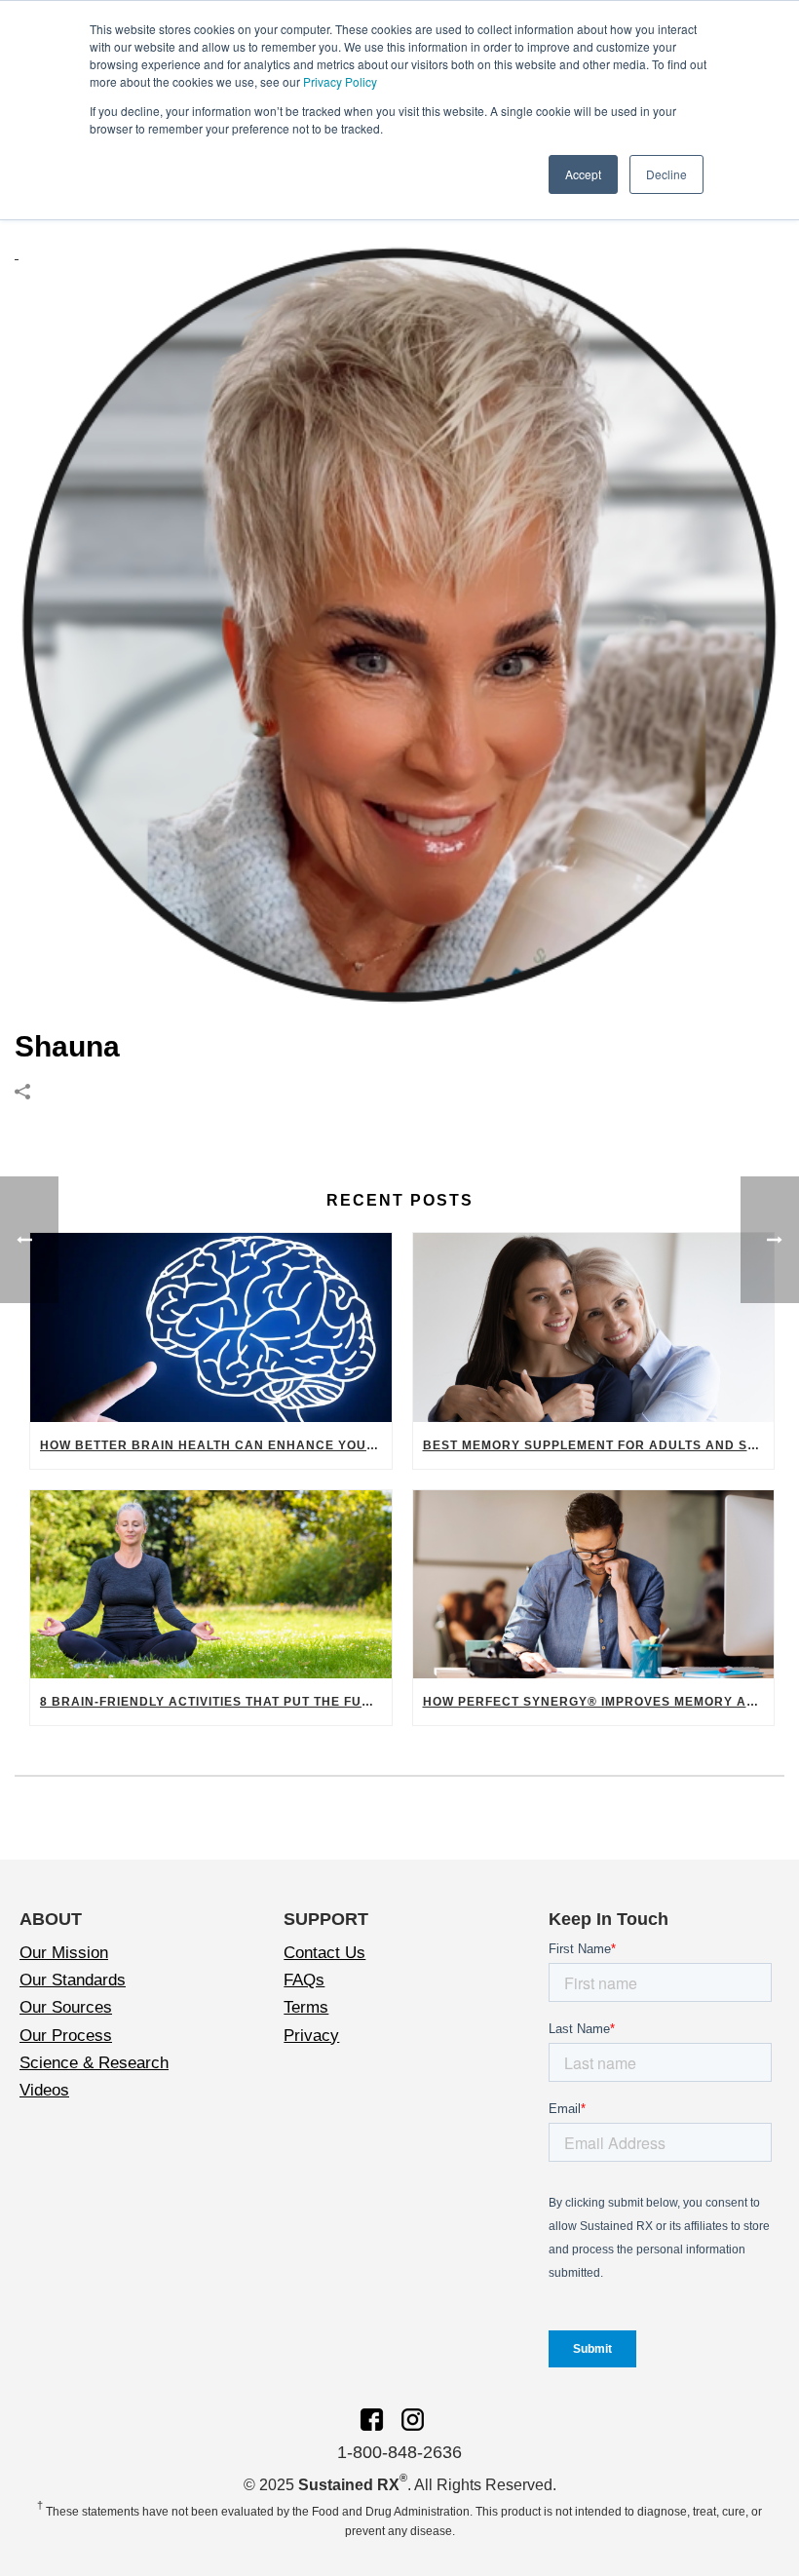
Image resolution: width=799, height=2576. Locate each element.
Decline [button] (666, 174)
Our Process (66, 2036)
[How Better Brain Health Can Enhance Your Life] (211, 1327)
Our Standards (73, 1980)
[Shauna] (399, 625)
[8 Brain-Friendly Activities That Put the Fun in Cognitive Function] (211, 1585)
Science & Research (94, 2063)
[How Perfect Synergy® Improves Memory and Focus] (594, 1585)
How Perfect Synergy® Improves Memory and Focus (599, 1702)
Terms (306, 2007)
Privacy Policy (340, 81)
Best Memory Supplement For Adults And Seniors (599, 1445)
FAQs (304, 1980)
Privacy (311, 2036)
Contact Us (324, 1953)
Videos (44, 2090)
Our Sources (66, 2007)
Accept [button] (583, 174)
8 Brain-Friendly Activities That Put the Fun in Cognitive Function (216, 1702)
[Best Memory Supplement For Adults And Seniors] (594, 1327)
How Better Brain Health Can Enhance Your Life (216, 1445)
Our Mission (64, 1953)
